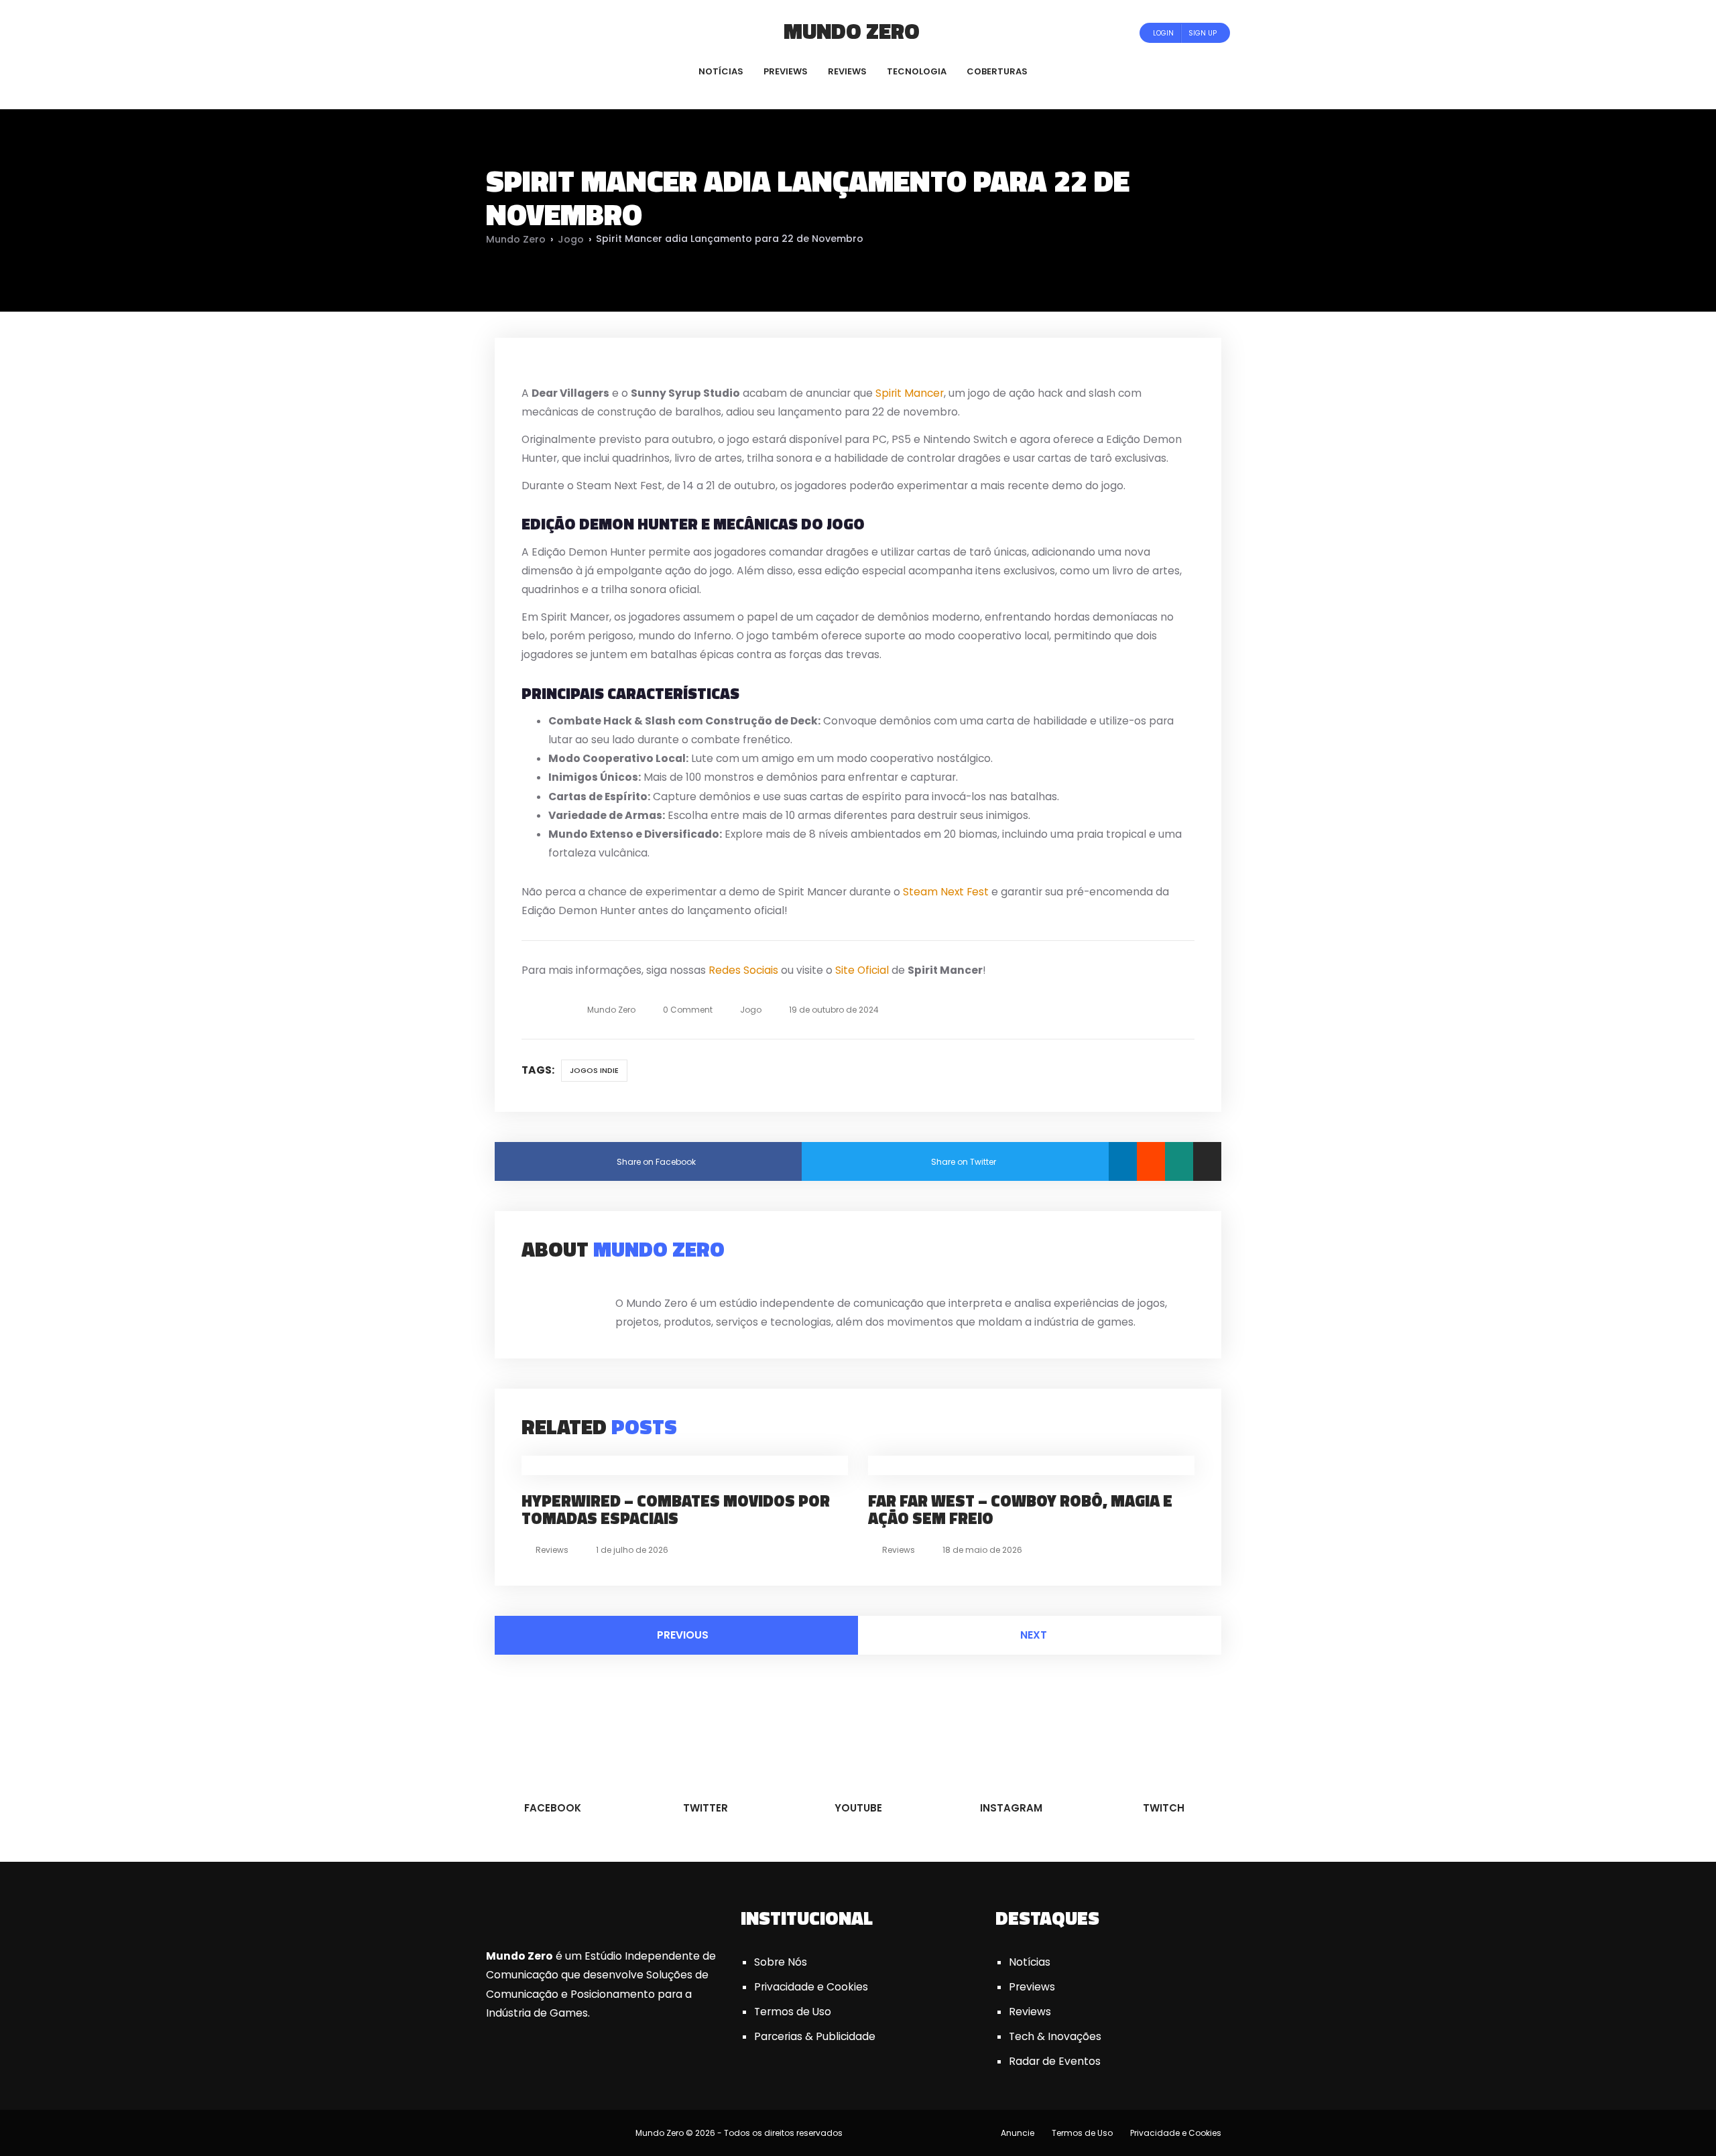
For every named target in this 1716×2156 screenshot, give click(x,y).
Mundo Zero (852, 31)
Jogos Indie (594, 1070)
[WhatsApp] (1179, 1161)
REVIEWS (847, 71)
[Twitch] (580, 33)
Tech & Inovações (1055, 2036)
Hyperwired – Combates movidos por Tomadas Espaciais (676, 1509)
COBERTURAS (997, 71)
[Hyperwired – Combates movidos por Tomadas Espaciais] (676, 1465)
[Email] (1207, 1161)
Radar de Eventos (1055, 2061)
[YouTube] (549, 33)
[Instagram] (567, 33)
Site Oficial (862, 970)
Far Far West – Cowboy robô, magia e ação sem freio (1020, 1509)
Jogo (571, 239)
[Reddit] (1151, 1161)
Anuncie (1018, 2133)
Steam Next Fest (946, 892)
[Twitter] (531, 33)
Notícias (1030, 1962)
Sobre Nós (781, 1962)
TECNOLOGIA (917, 71)
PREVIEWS (786, 71)
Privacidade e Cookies (811, 1987)
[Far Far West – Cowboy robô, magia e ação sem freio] (1011, 1465)
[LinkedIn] (1123, 1161)
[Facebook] (512, 33)
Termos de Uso (793, 2012)
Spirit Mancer (910, 393)
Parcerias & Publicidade (815, 2036)
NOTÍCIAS (721, 71)
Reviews (552, 1550)
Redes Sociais (743, 970)
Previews (1032, 1987)
